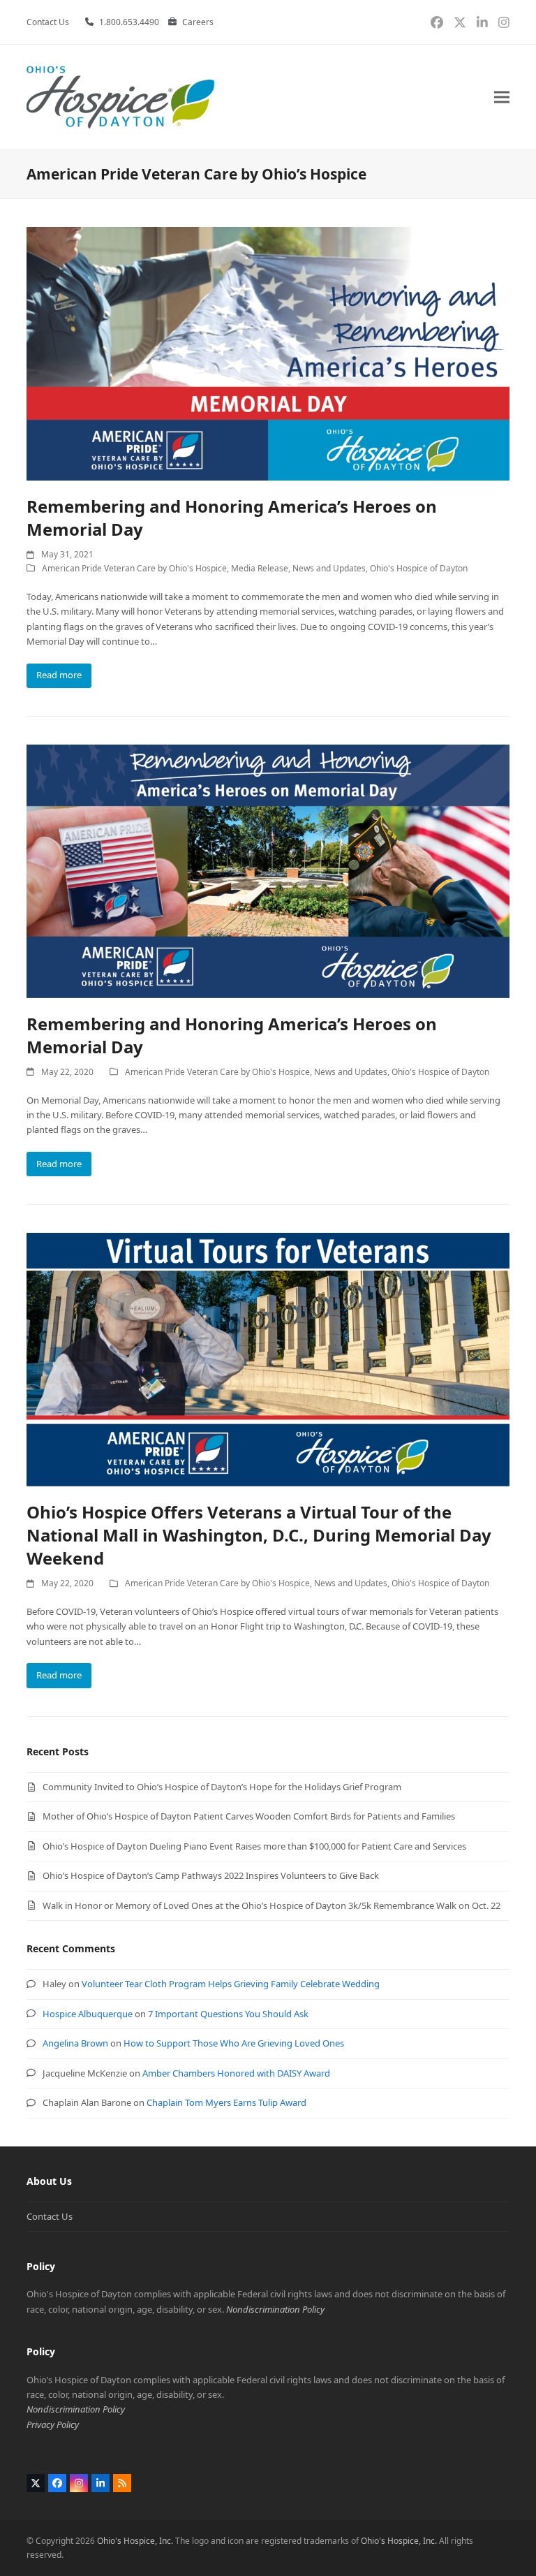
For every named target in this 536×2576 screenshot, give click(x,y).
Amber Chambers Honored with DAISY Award (236, 2073)
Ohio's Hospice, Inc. (135, 2541)
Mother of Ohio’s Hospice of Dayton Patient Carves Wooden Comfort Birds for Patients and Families (249, 1816)
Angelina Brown (75, 2043)
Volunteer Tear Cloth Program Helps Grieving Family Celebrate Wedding (231, 1984)
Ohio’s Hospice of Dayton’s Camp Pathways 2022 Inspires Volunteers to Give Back (211, 1875)
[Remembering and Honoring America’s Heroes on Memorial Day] (268, 353)
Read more (59, 675)
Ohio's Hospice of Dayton (419, 568)
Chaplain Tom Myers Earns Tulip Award (226, 2102)
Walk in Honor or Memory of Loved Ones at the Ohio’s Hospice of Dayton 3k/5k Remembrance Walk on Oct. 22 (271, 1905)
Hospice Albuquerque (88, 2014)
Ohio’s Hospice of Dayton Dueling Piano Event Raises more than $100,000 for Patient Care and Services (254, 1846)
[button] (502, 97)
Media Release (260, 568)
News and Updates (329, 568)
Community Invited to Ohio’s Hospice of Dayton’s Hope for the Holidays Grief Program (222, 1787)
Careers (198, 22)
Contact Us (50, 2216)
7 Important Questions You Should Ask (228, 2014)
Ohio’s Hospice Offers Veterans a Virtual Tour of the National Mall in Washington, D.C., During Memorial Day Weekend (259, 1535)
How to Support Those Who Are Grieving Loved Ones (234, 2043)
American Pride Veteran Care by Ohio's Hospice (134, 568)
